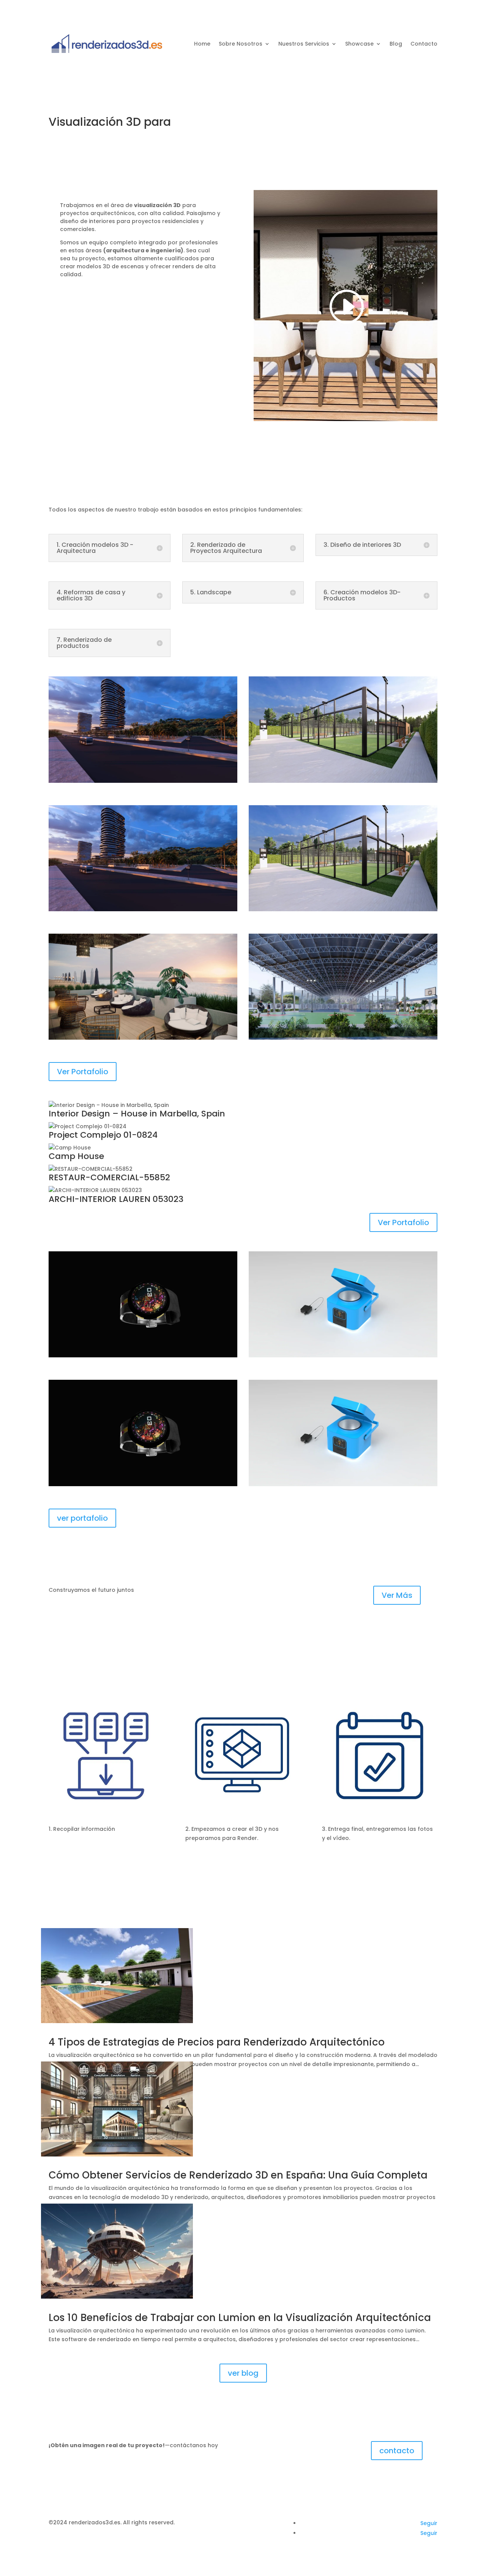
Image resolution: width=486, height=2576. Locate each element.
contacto (397, 2451)
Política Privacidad (202, 2522)
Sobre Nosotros (241, 44)
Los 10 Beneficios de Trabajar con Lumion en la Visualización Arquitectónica (240, 2318)
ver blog (243, 2373)
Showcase (359, 44)
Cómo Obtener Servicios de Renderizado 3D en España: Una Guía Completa (238, 2175)
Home (202, 44)
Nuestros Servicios (304, 44)
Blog (396, 44)
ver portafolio (82, 1518)
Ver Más (397, 1595)
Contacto (424, 44)
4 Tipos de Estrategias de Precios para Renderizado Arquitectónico (217, 2042)
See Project (143, 712)
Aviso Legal (246, 2522)
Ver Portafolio (83, 1072)
